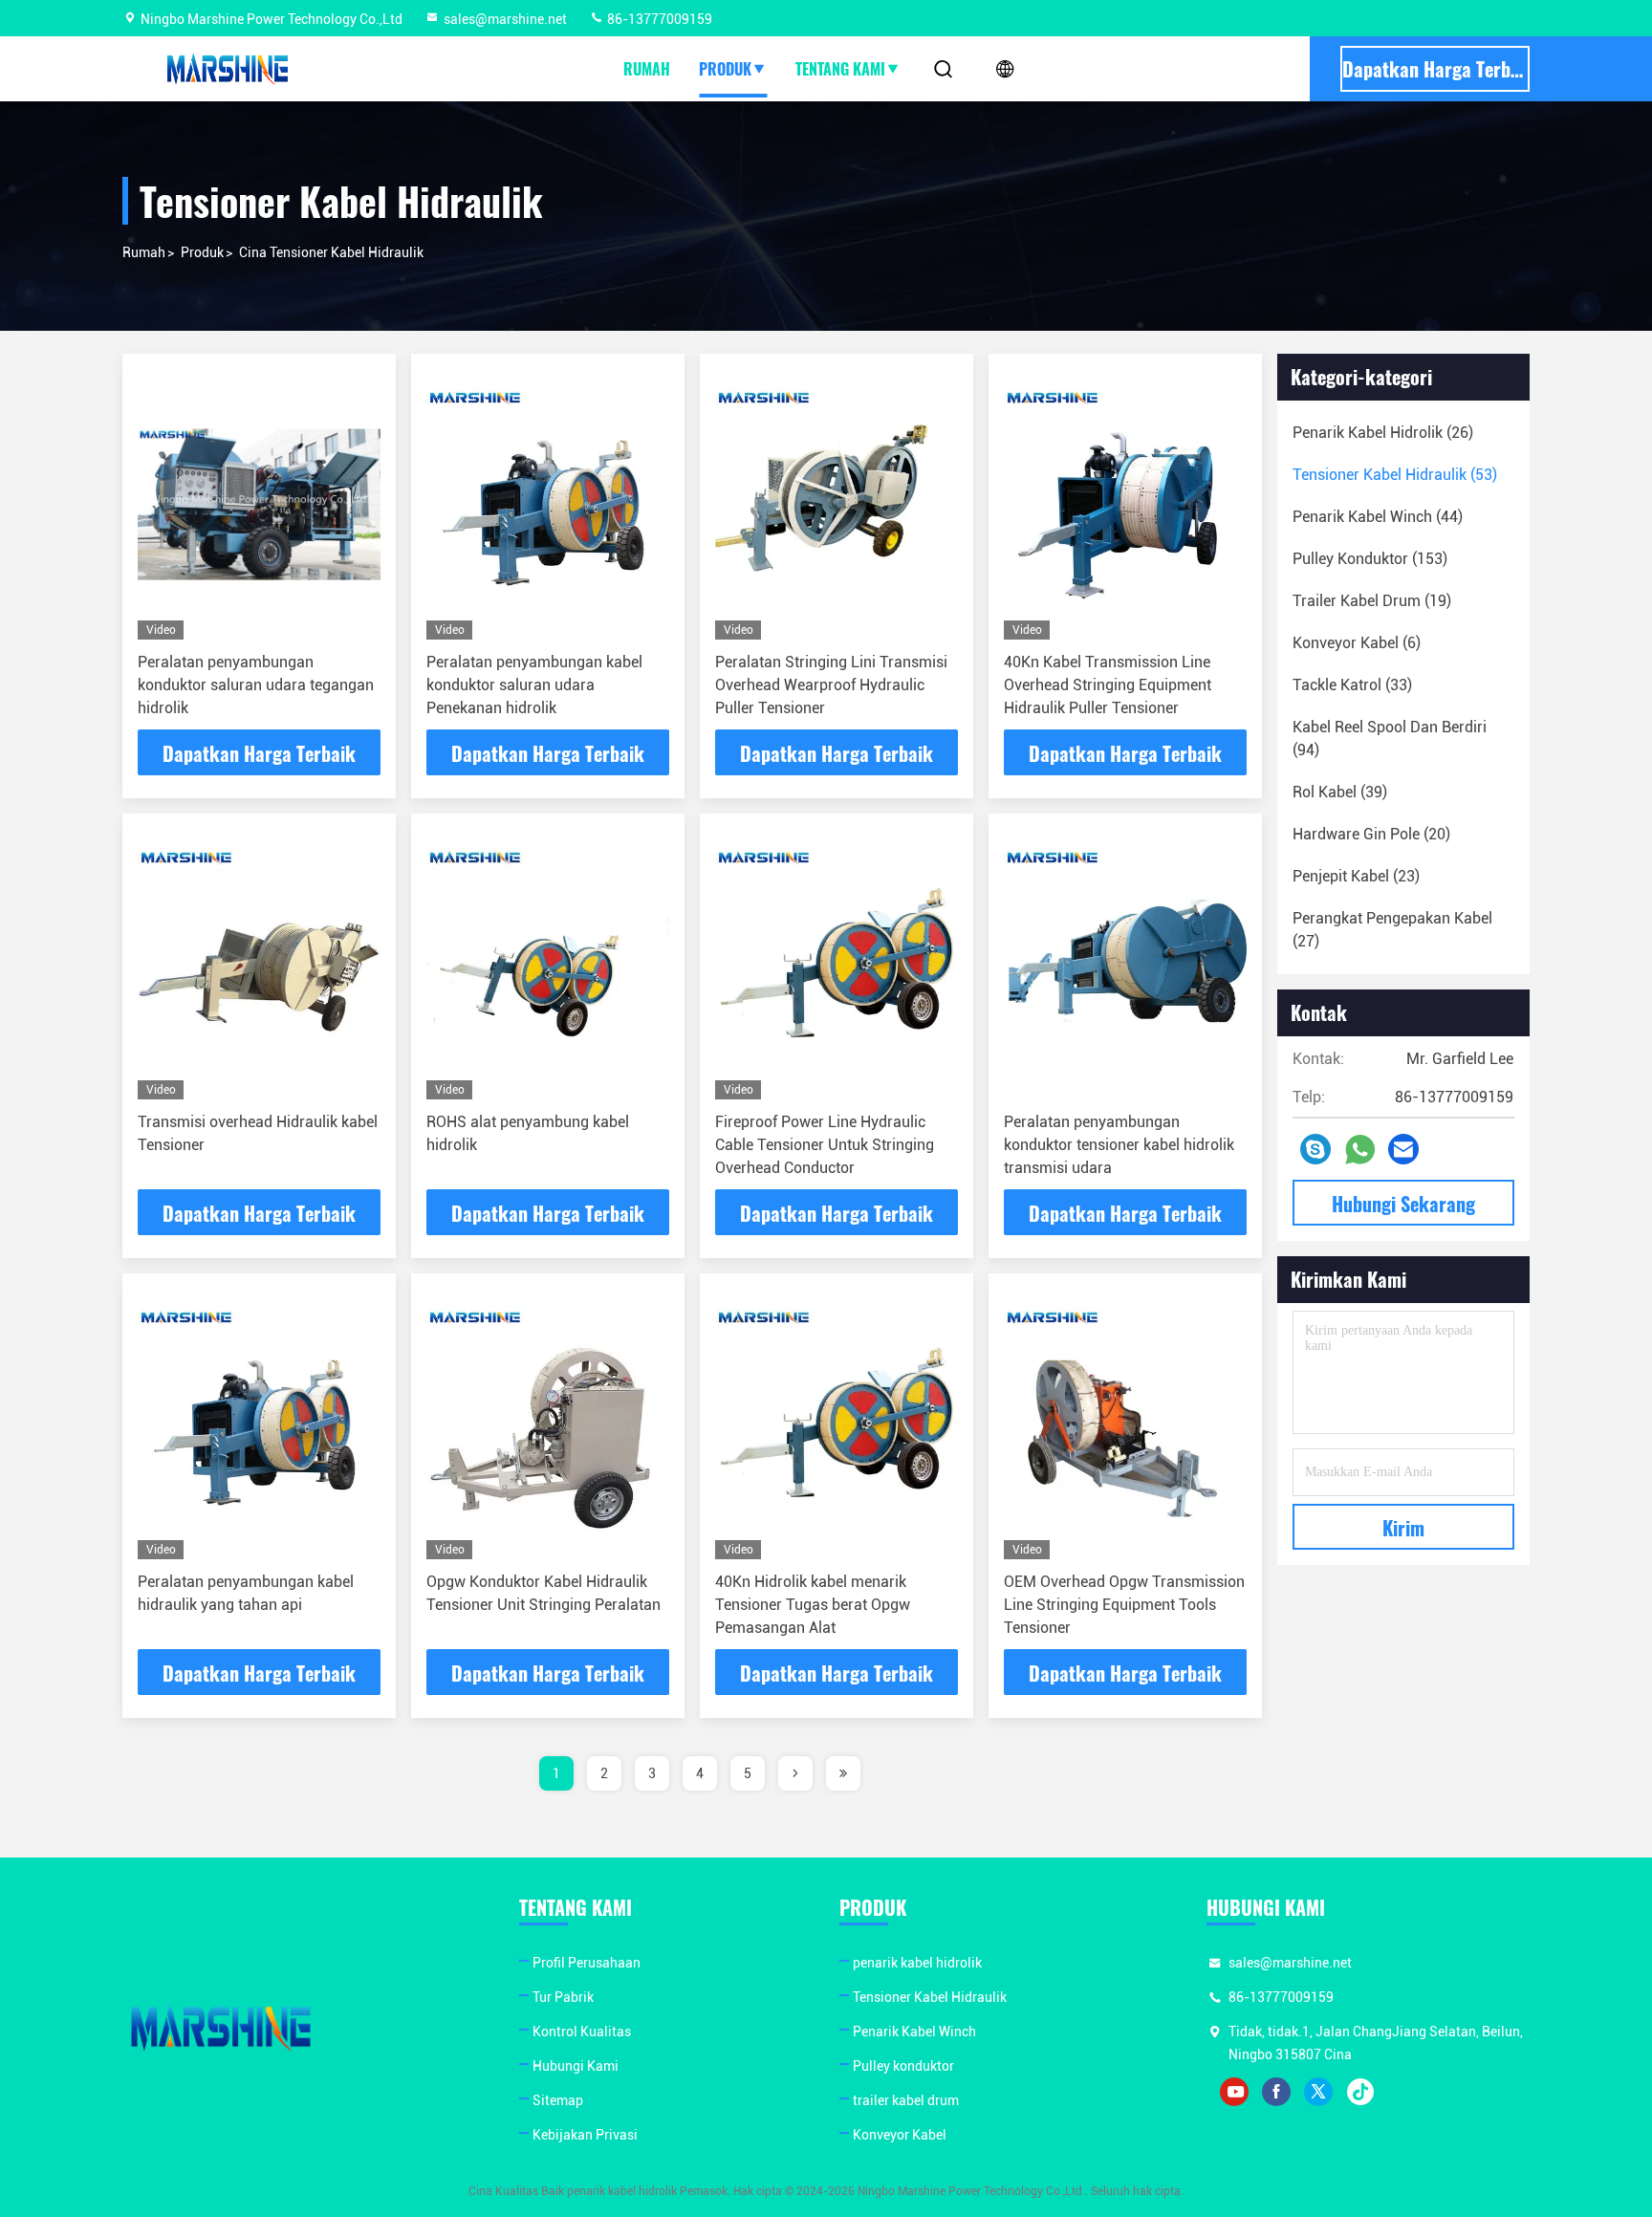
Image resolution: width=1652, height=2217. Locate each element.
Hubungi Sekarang (1403, 1204)
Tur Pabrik (563, 1997)
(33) (1352, 685)
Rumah (647, 69)
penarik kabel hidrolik (917, 1963)
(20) (1371, 834)
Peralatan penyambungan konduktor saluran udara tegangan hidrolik (256, 685)
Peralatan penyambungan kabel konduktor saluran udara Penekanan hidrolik (534, 685)
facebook (1276, 2092)
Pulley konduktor (903, 2066)
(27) (1392, 930)
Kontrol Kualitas (582, 2032)
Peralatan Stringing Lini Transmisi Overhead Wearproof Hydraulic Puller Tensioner (831, 685)
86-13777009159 (658, 19)
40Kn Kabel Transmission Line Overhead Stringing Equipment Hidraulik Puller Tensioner (1108, 685)
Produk (725, 69)
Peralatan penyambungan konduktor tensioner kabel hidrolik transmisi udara (1119, 1145)
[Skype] (1315, 1149)
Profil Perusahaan (587, 1963)
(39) (1340, 792)
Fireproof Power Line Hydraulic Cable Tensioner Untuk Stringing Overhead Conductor (825, 1145)
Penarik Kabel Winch (914, 2032)
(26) (1383, 433)
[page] (795, 1773)
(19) (1372, 601)
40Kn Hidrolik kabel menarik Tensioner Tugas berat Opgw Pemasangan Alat (813, 1605)
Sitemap (558, 2100)
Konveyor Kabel (900, 2135)
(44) (1378, 517)
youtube (1234, 2092)
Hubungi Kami (576, 2066)
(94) (1390, 739)
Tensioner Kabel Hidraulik (930, 1997)
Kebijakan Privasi (585, 2135)
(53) (1395, 475)
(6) (1357, 643)
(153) (1370, 559)
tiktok (1360, 2092)
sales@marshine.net (505, 19)
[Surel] (1403, 1149)
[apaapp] (1360, 1150)
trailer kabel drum (906, 2100)
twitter (1318, 2092)
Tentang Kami (840, 69)
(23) (1356, 876)
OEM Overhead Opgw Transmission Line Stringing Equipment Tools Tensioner (1124, 1605)
